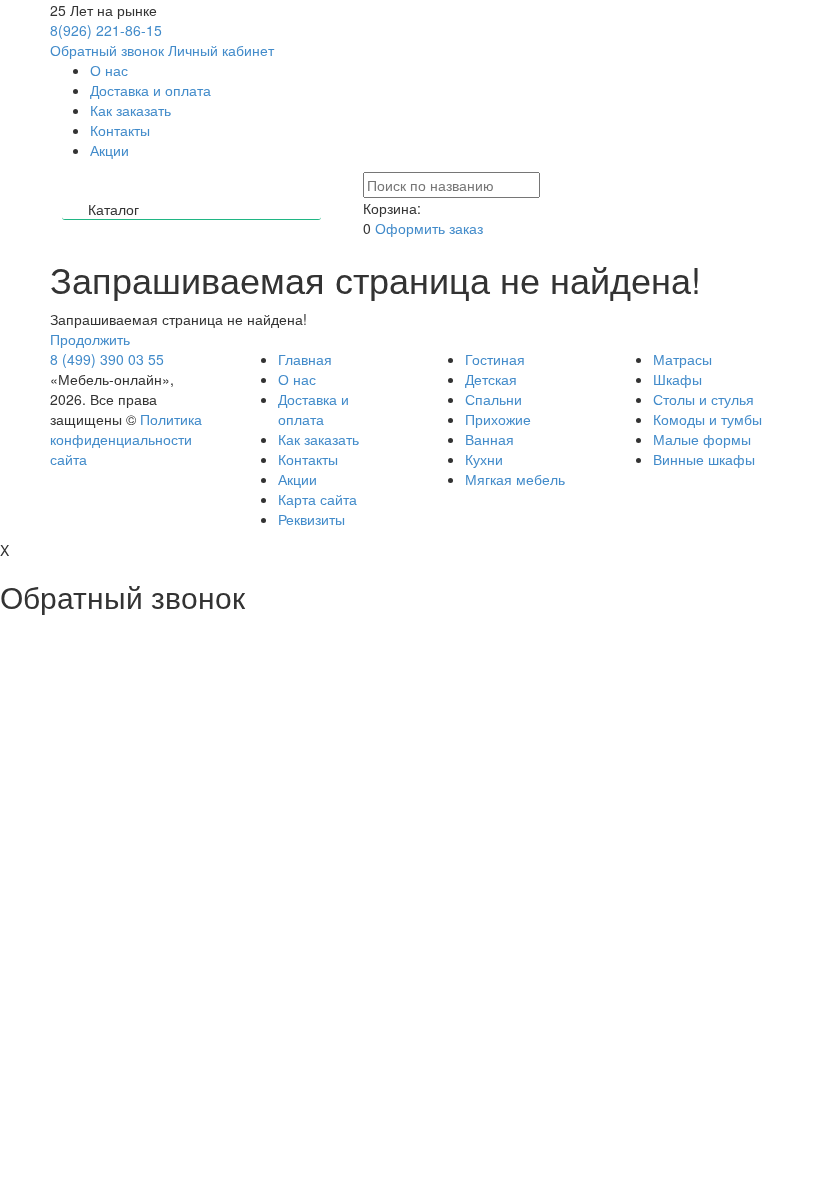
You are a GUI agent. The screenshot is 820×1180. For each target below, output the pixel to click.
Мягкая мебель (515, 479)
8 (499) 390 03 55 (107, 359)
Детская (491, 379)
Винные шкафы (704, 459)
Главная (305, 359)
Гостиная (495, 359)
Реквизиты (311, 519)
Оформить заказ (429, 228)
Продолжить (90, 339)
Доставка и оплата (150, 90)
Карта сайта (317, 499)
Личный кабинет (221, 50)
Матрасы (682, 359)
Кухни (484, 459)
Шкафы (677, 379)
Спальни (493, 399)
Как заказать (130, 110)
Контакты (120, 130)
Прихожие (498, 419)
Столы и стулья (703, 399)
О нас (109, 70)
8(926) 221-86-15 (106, 30)
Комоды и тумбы (707, 419)
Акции (109, 150)
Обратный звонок (107, 50)
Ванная (489, 439)
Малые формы (702, 439)
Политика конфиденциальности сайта (126, 439)
